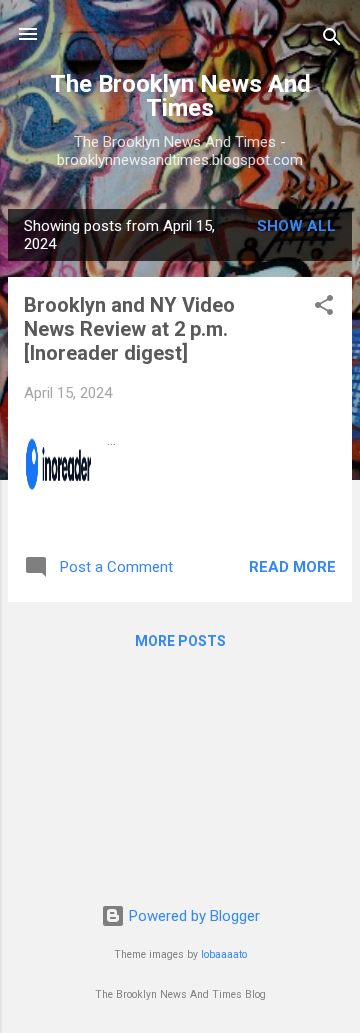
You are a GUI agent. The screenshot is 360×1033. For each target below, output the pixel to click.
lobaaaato (224, 954)
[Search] (332, 40)
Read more (292, 567)
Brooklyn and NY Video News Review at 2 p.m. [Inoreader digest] (129, 329)
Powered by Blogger (192, 916)
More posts (180, 641)
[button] (324, 308)
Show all (296, 226)
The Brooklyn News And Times (180, 96)
